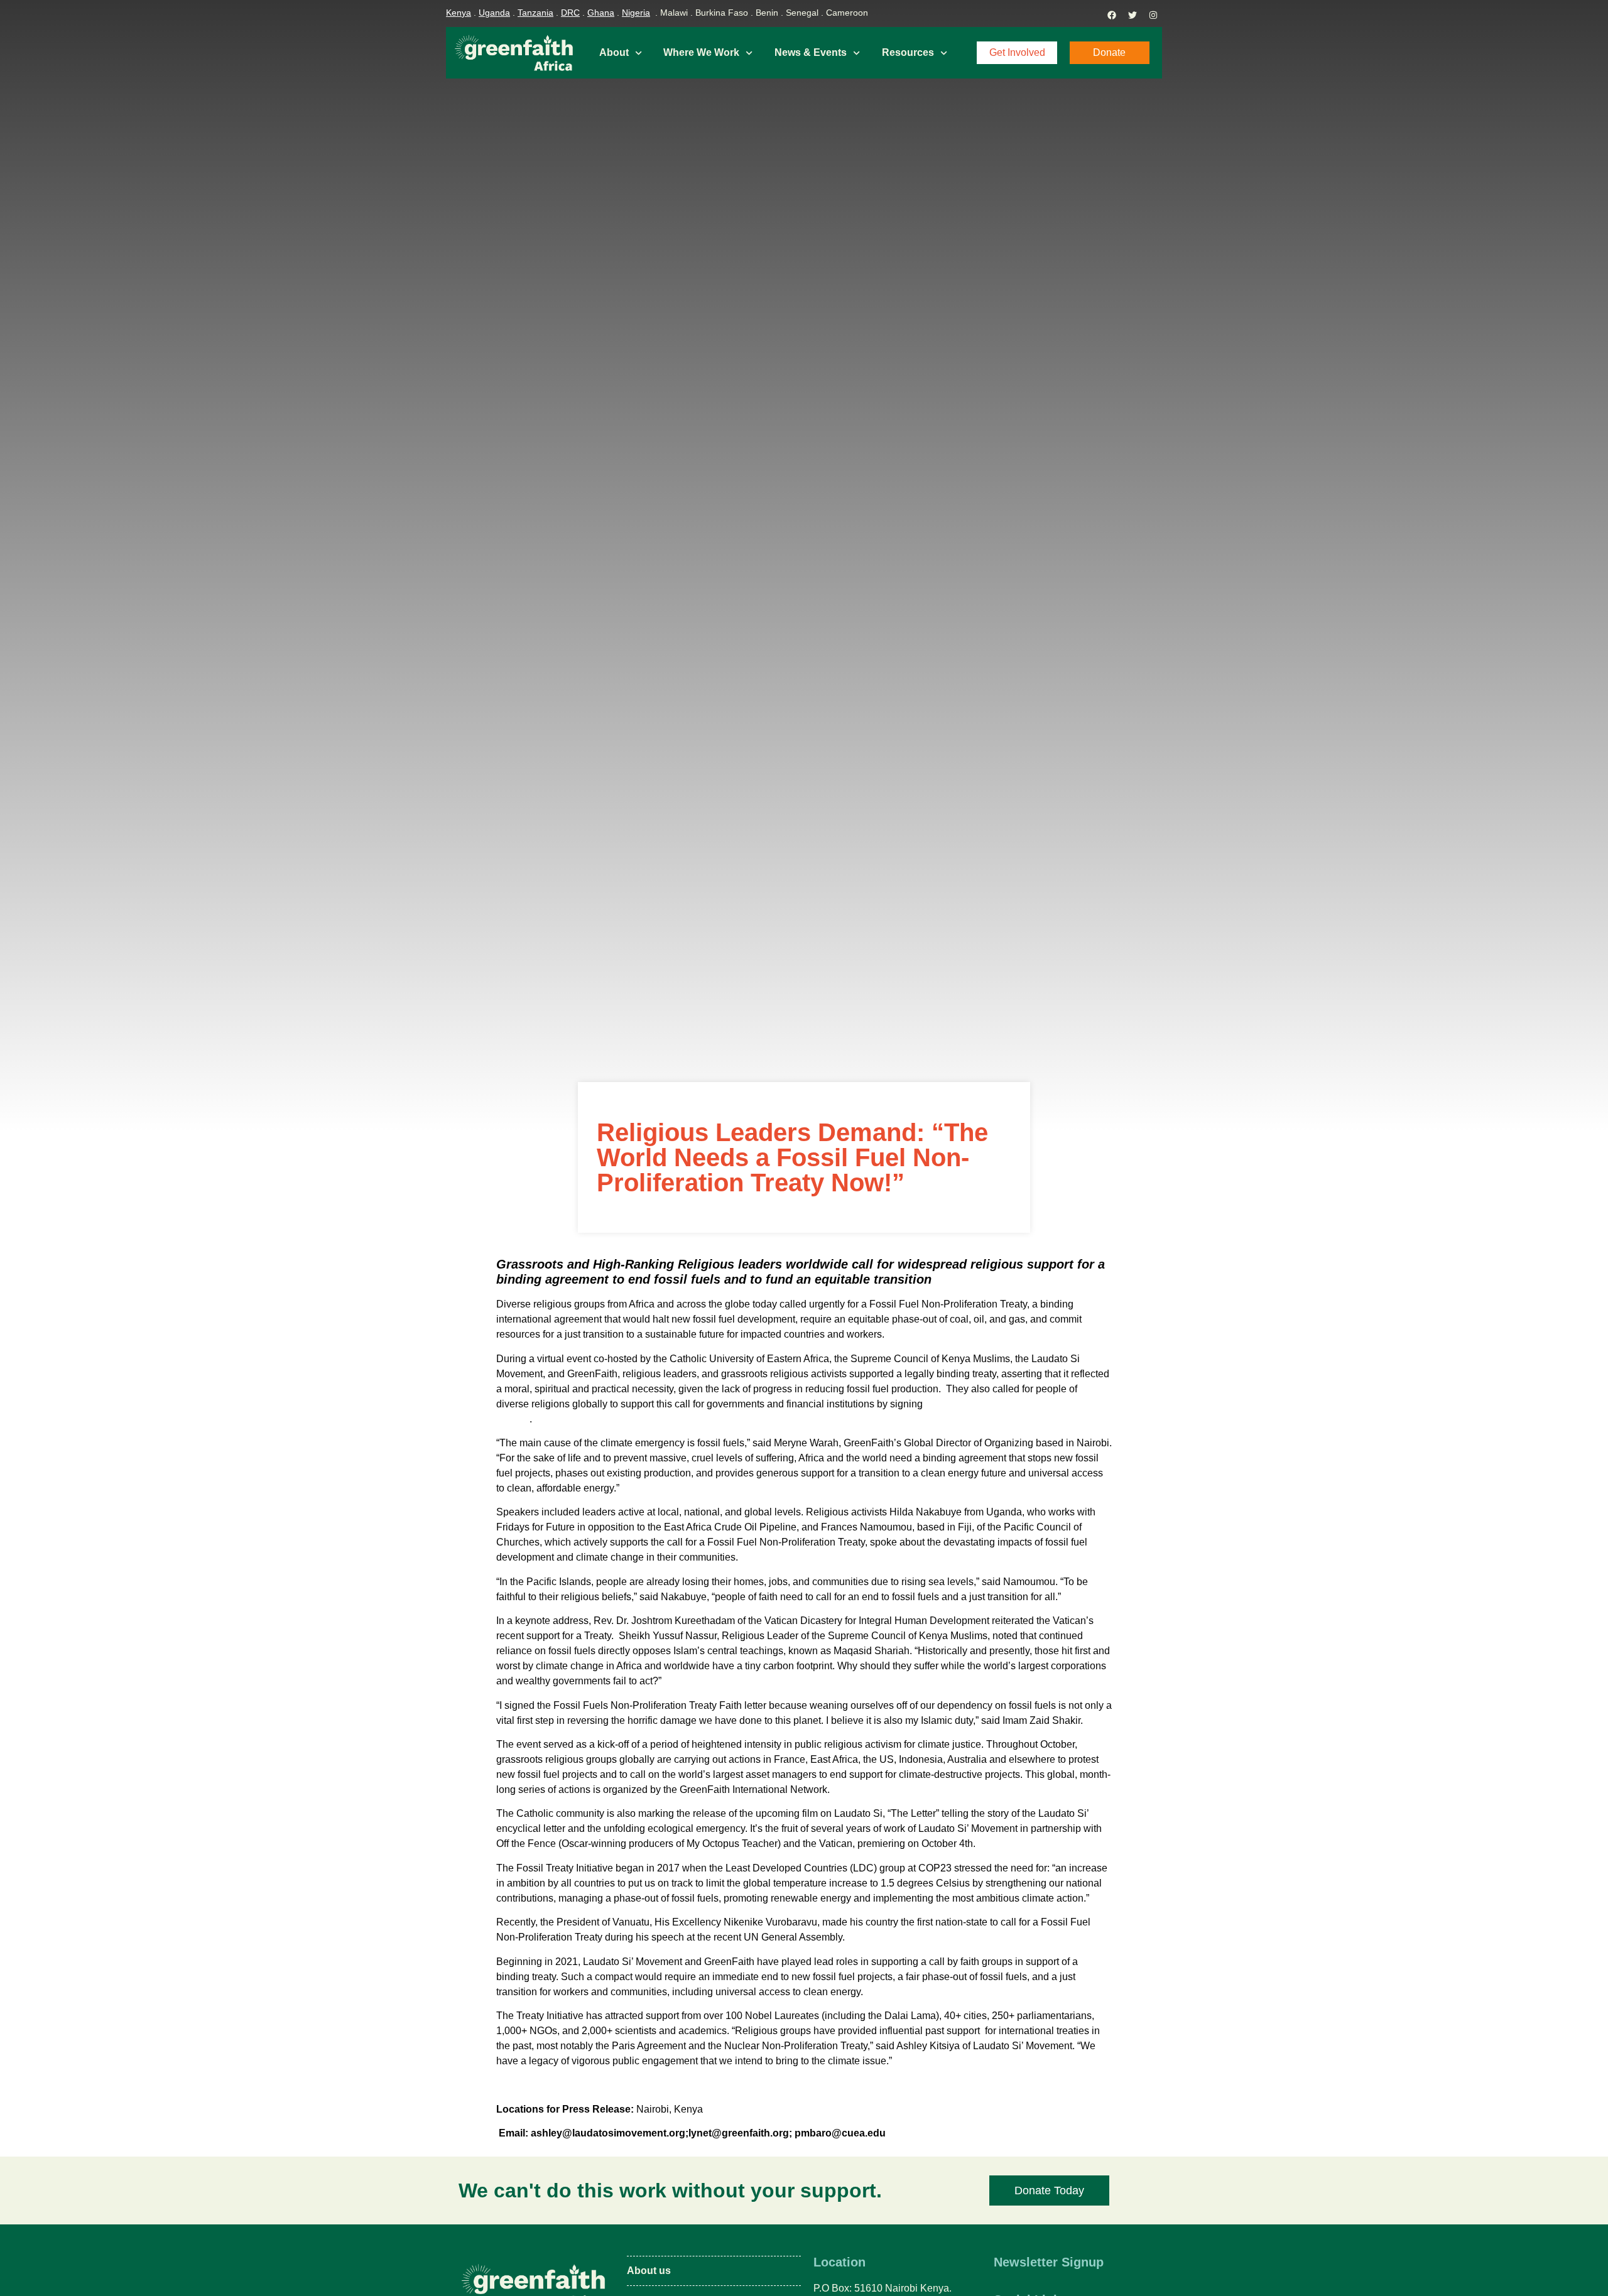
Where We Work (701, 52)
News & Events (811, 52)
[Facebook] (1112, 15)
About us (649, 2271)
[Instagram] (1153, 15)
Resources (908, 52)
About (614, 52)
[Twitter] (1133, 15)
